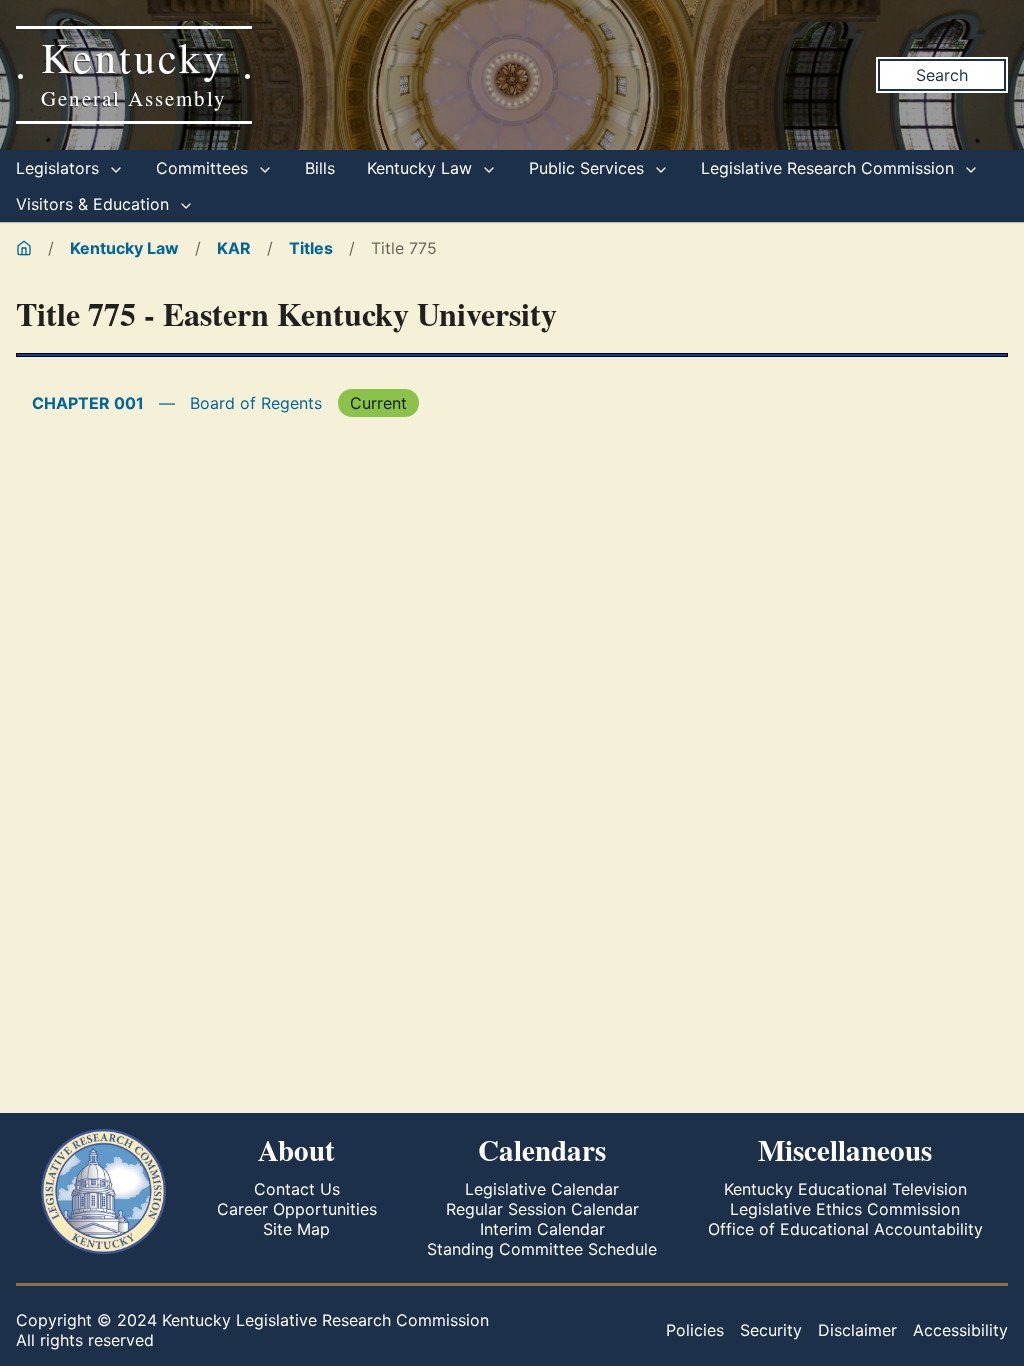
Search (942, 75)
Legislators (60, 168)
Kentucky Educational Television (845, 1189)
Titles (311, 248)
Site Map (296, 1229)
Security (771, 1330)
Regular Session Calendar (542, 1209)
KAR (234, 248)
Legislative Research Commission (830, 168)
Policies (695, 1330)
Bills (320, 168)
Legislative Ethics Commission (845, 1209)
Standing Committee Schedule (542, 1249)
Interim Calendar (542, 1229)
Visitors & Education (95, 204)
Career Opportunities (297, 1209)
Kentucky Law (422, 168)
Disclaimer (857, 1330)
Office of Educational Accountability (845, 1229)
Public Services (589, 168)
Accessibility (960, 1330)
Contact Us (297, 1189)
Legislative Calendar (542, 1189)
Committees (204, 168)
